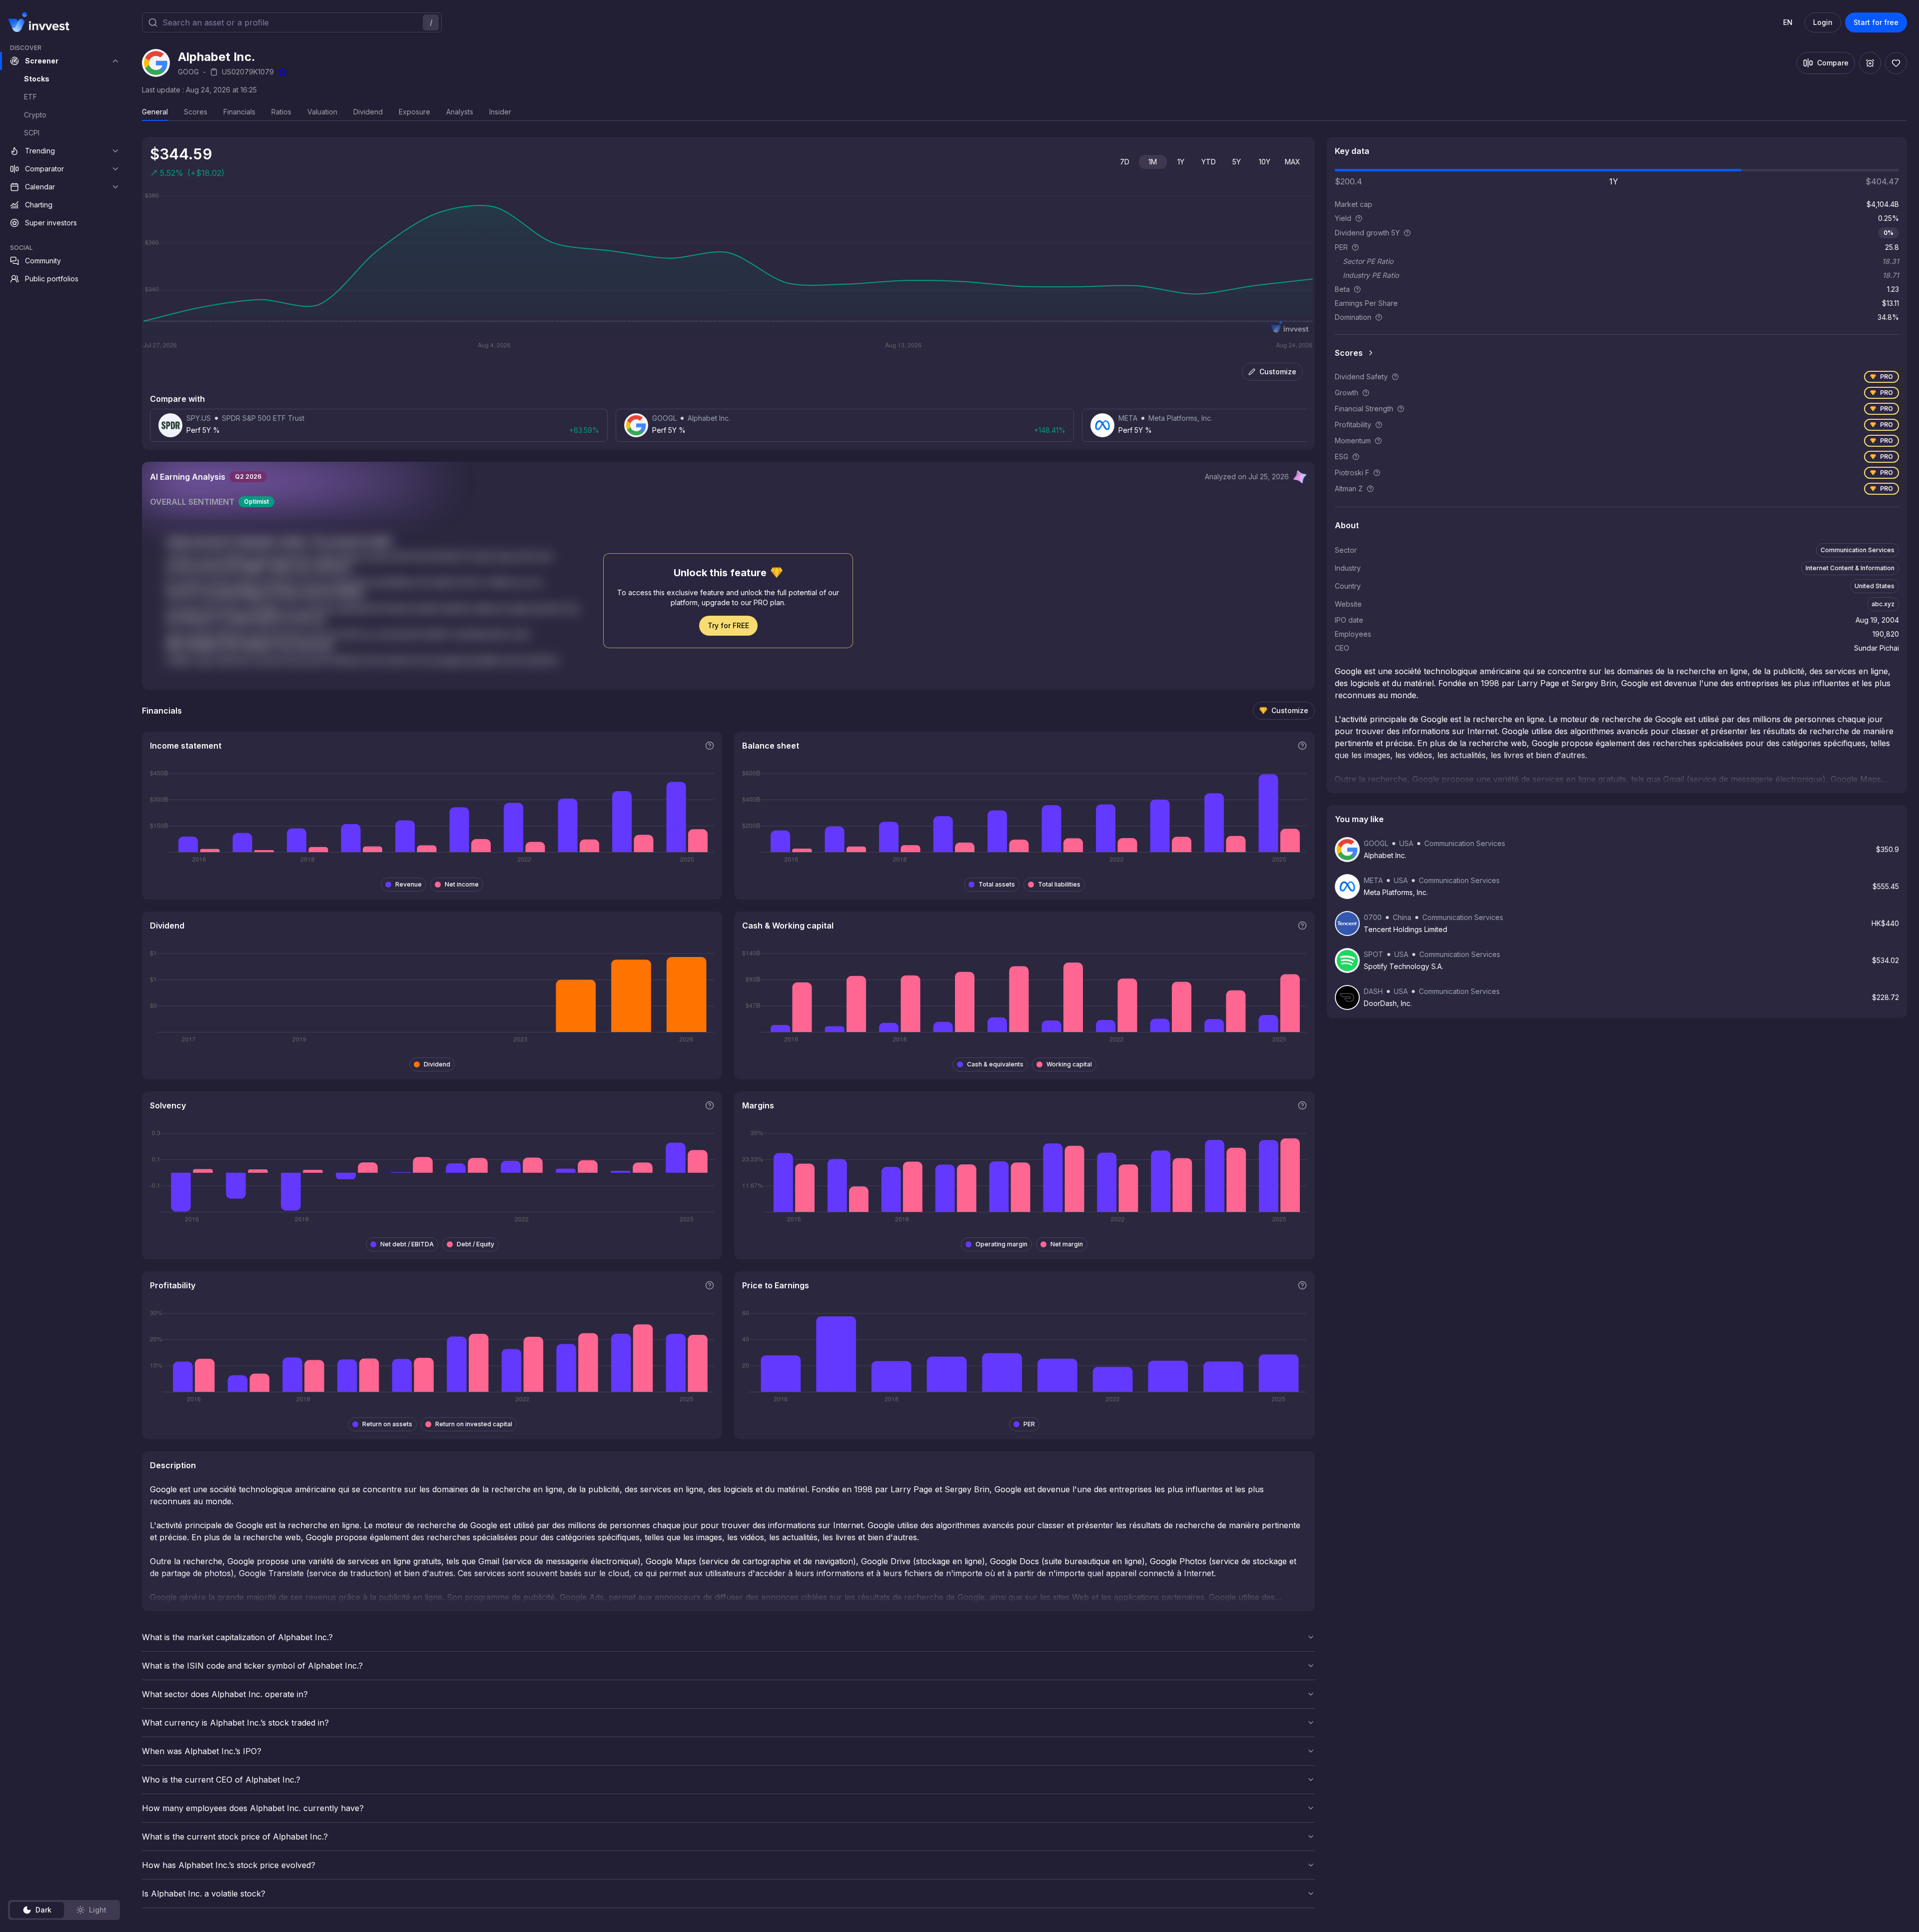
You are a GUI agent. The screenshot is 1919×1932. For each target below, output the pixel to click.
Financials (239, 112)
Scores (196, 112)
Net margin (1067, 1244)
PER (1029, 1424)
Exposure (415, 112)
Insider (500, 112)
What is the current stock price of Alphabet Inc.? (235, 1837)
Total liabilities (1059, 884)
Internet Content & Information (1850, 568)
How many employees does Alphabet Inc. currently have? (253, 1808)
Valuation (322, 112)
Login (1823, 22)
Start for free (1876, 22)
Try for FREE (728, 625)
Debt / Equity (476, 1244)
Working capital (1069, 1064)
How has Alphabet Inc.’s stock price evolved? (229, 1865)
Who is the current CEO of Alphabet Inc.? (221, 1780)
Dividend (368, 112)
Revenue (409, 884)
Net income (462, 884)
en (1788, 22)
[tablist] (64, 1910)
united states (1875, 586)
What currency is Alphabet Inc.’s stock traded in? (235, 1723)
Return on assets (387, 1424)
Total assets (997, 884)
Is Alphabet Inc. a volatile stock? (204, 1894)
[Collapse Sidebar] (114, 22)
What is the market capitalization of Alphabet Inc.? (237, 1637)
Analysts (460, 112)
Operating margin (1001, 1244)
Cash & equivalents (995, 1064)
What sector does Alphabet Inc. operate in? (225, 1694)
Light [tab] (98, 1910)
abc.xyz (1883, 604)
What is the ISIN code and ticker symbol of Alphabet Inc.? (252, 1666)
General (155, 112)
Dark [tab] (43, 1910)
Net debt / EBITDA (407, 1244)
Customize (1278, 372)
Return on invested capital (474, 1424)
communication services (1858, 550)
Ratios (281, 112)
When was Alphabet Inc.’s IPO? (202, 1751)
